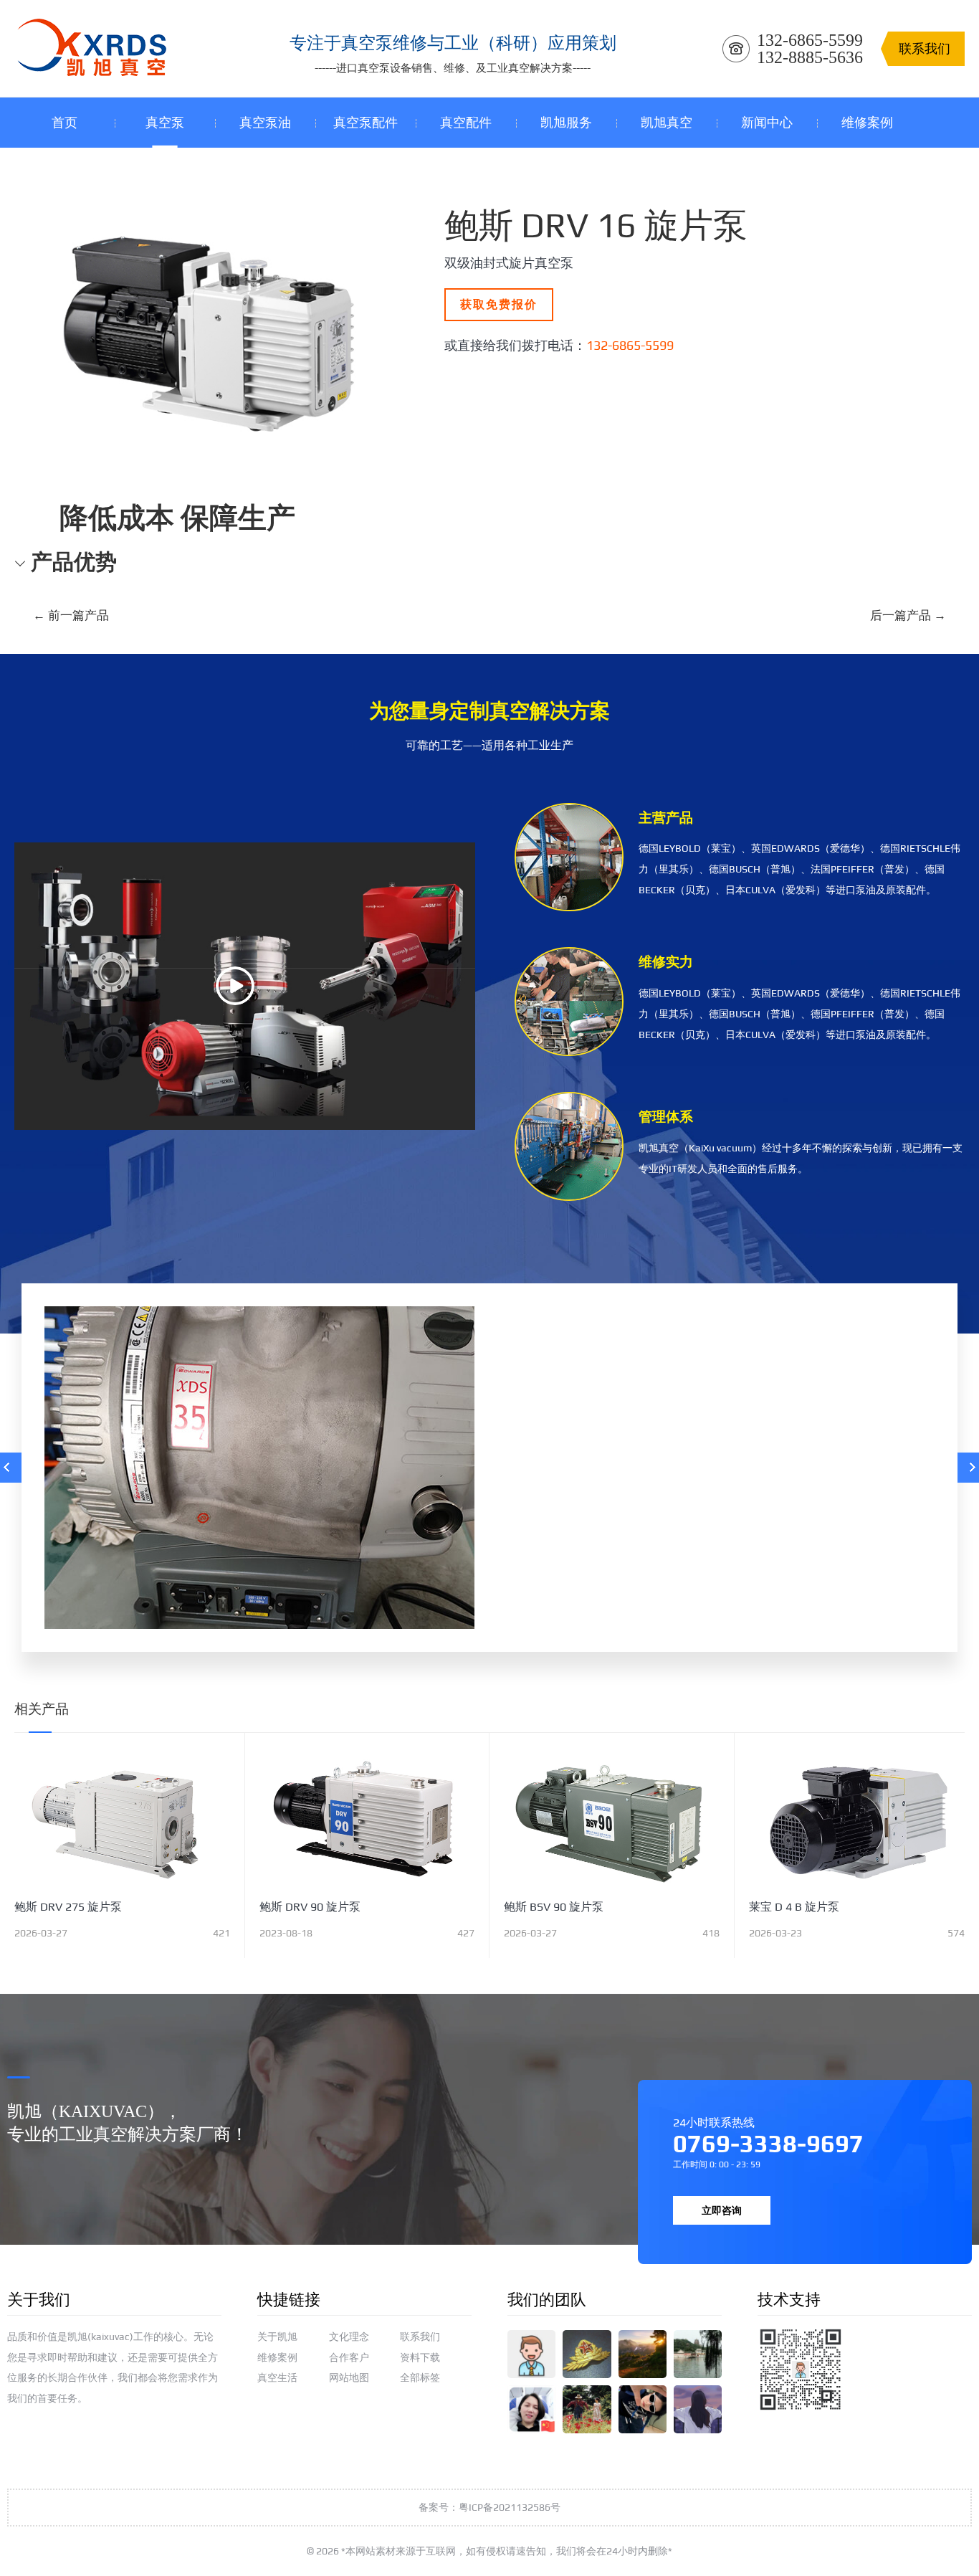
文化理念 (349, 2337)
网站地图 (349, 2377)
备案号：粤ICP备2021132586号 (489, 2507)
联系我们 (420, 2337)
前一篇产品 (71, 615)
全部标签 (420, 2377)
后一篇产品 (908, 615)
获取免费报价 (499, 304)
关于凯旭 (277, 2337)
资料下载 (420, 2357)
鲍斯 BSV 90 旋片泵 (554, 1907)
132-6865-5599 (630, 345)
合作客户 (349, 2357)
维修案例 (277, 2357)
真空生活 (277, 2377)
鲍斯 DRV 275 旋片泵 (68, 1907)
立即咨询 (722, 2210)
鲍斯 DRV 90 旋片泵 (310, 1907)
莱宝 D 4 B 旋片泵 (794, 1907)
